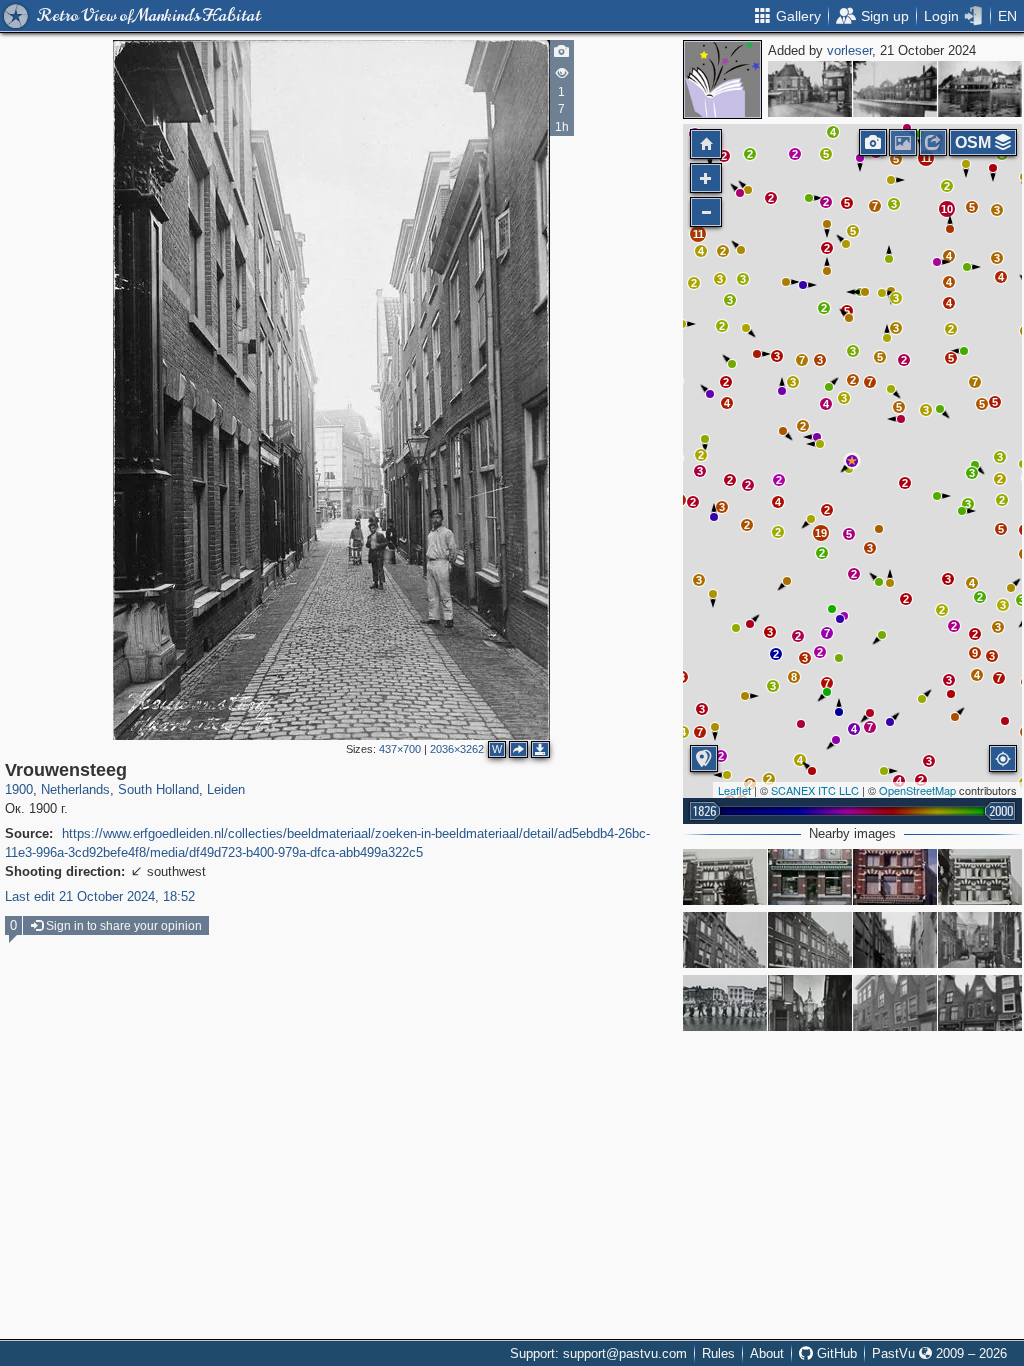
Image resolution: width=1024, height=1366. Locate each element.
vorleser (849, 50)
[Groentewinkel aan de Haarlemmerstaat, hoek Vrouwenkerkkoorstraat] (895, 877)
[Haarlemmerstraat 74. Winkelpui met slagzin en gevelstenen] (810, 877)
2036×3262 (457, 749)
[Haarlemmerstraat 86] (895, 1003)
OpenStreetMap (917, 790)
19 (821, 533)
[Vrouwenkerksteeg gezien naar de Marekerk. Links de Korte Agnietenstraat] (810, 1003)
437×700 (400, 749)
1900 (19, 789)
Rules (718, 1353)
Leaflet (734, 790)
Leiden (226, 789)
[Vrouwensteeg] (852, 461)
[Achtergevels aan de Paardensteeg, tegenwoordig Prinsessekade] (980, 89)
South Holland (158, 789)
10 (947, 209)
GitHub (835, 1353)
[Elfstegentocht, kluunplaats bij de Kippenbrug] (725, 1003)
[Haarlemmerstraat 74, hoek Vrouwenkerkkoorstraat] (725, 877)
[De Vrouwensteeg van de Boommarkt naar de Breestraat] (895, 940)
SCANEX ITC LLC (815, 790)
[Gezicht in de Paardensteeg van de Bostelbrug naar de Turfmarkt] (810, 89)
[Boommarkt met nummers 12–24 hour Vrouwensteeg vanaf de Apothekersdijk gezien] (895, 89)
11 (698, 234)
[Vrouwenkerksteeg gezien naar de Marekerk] (980, 940)
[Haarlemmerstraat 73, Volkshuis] (810, 940)
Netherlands (75, 789)
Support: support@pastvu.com (598, 1353)
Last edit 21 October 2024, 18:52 (100, 896)
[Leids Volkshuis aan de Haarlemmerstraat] (725, 940)
